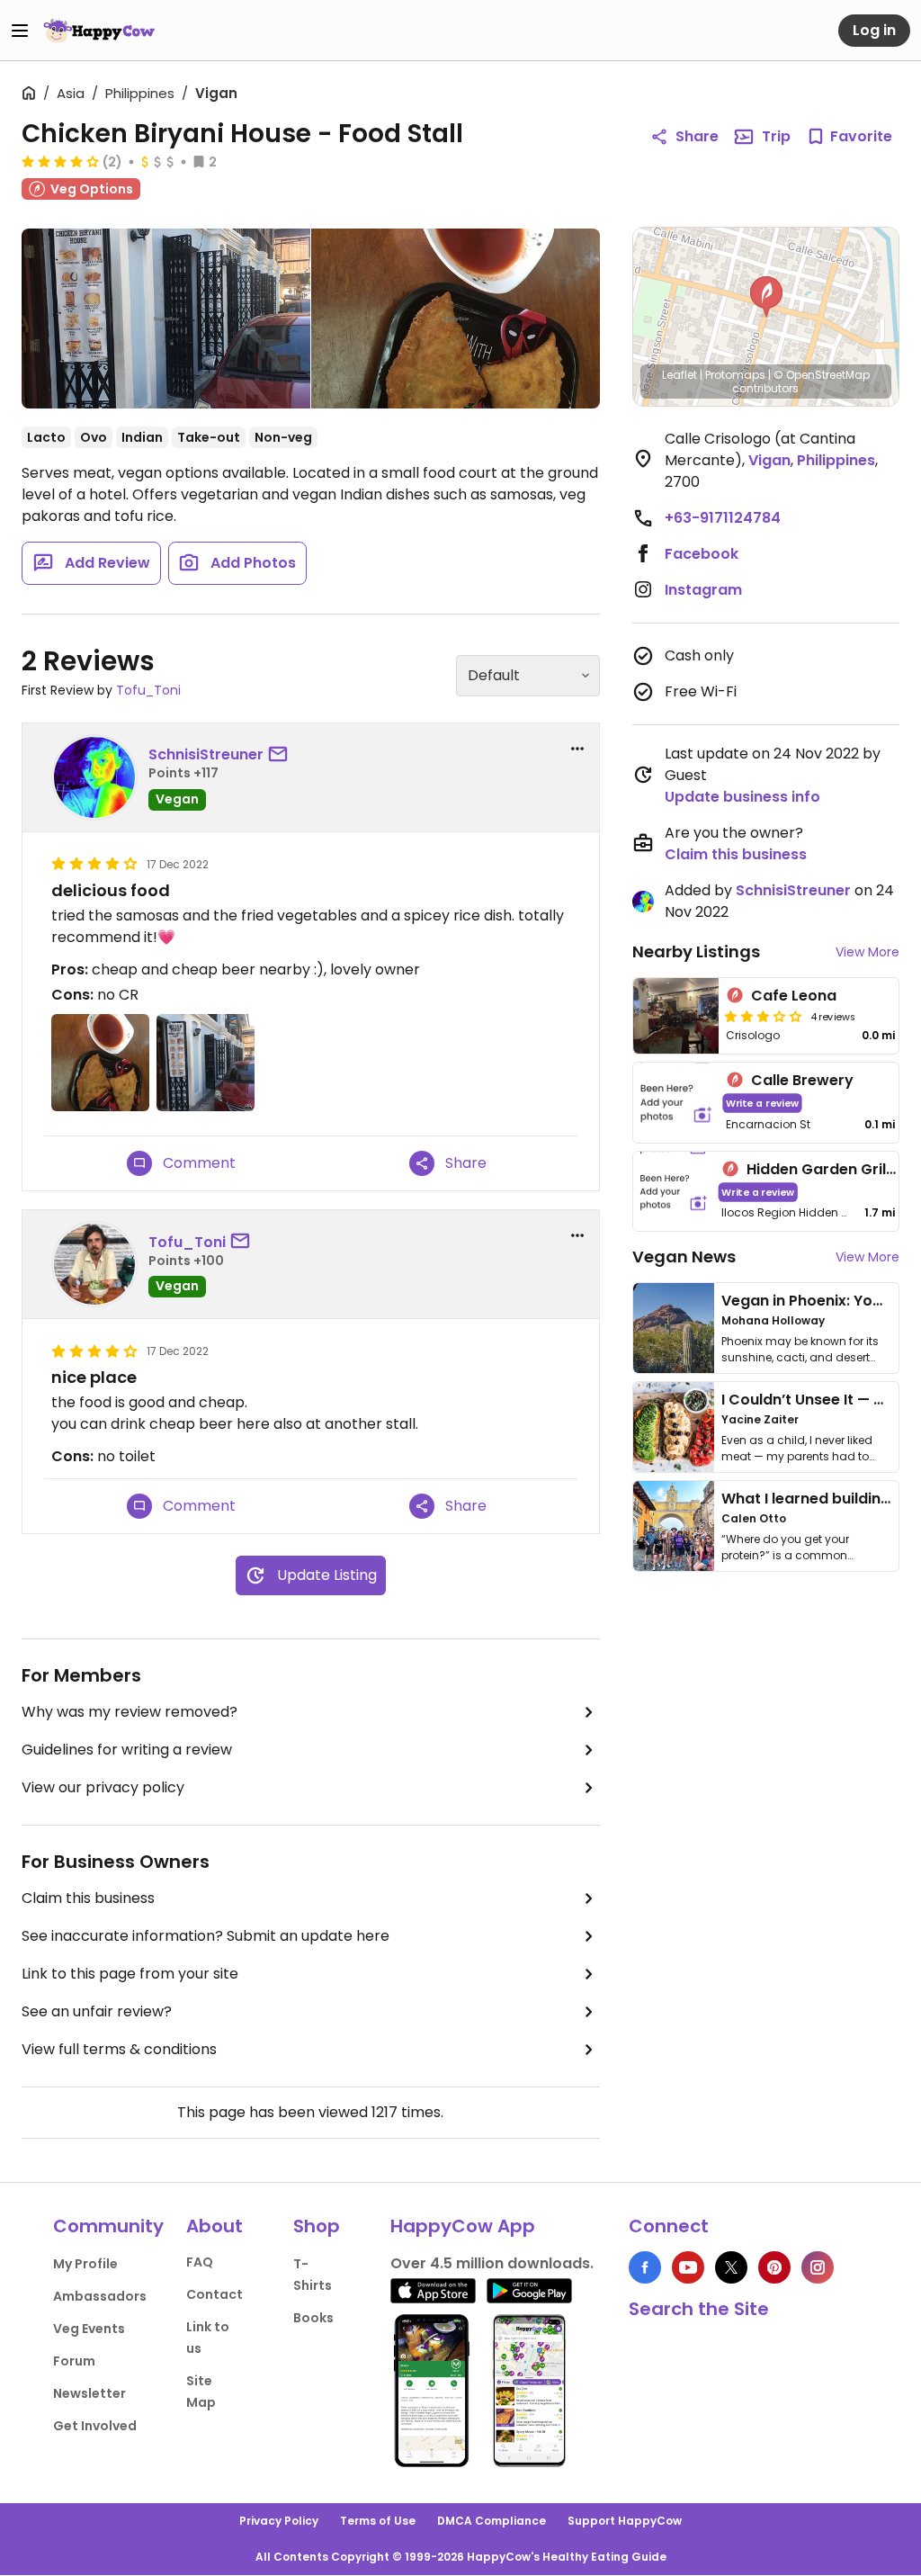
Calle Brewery (802, 1080)
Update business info (742, 797)
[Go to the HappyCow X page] (731, 2267)
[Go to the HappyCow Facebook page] (645, 2267)
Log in (874, 30)
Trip (776, 136)
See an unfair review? (97, 2011)
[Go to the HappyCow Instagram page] (818, 2267)
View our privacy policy (103, 1787)
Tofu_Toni (148, 690)
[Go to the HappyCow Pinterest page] (774, 2267)
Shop (317, 2226)
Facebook (702, 554)
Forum (74, 2361)
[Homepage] (99, 31)
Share (697, 136)
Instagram (703, 590)
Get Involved (95, 2426)
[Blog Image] (674, 1328)
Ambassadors (100, 2296)
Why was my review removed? (130, 1712)
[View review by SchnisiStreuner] (94, 777)
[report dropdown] (577, 749)
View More (867, 952)
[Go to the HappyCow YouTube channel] (688, 2267)
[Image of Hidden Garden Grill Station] (674, 1192)
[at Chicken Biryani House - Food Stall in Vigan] (166, 319)
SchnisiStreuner (206, 754)
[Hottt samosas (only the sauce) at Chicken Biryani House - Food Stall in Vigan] (456, 319)
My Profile (85, 2264)
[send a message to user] (282, 755)
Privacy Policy (279, 2521)
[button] (766, 297)
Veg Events (89, 2329)
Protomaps (735, 375)
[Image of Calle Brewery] (676, 1103)
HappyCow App (463, 2226)
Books (313, 2318)
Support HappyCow (625, 2521)
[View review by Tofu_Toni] (94, 1264)
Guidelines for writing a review (127, 1750)
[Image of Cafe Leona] (676, 1016)
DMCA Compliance (492, 2521)
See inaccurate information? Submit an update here (206, 1936)
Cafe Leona (794, 996)
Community (108, 2226)
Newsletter (89, 2393)
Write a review (762, 1103)
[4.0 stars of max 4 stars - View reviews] (60, 161)
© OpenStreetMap (822, 375)
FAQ (200, 2262)
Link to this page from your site (130, 1974)
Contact (215, 2294)
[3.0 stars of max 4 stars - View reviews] (764, 1016)
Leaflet (680, 375)
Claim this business (88, 1898)
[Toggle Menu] (20, 31)
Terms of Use (378, 2521)
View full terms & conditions (119, 2049)
